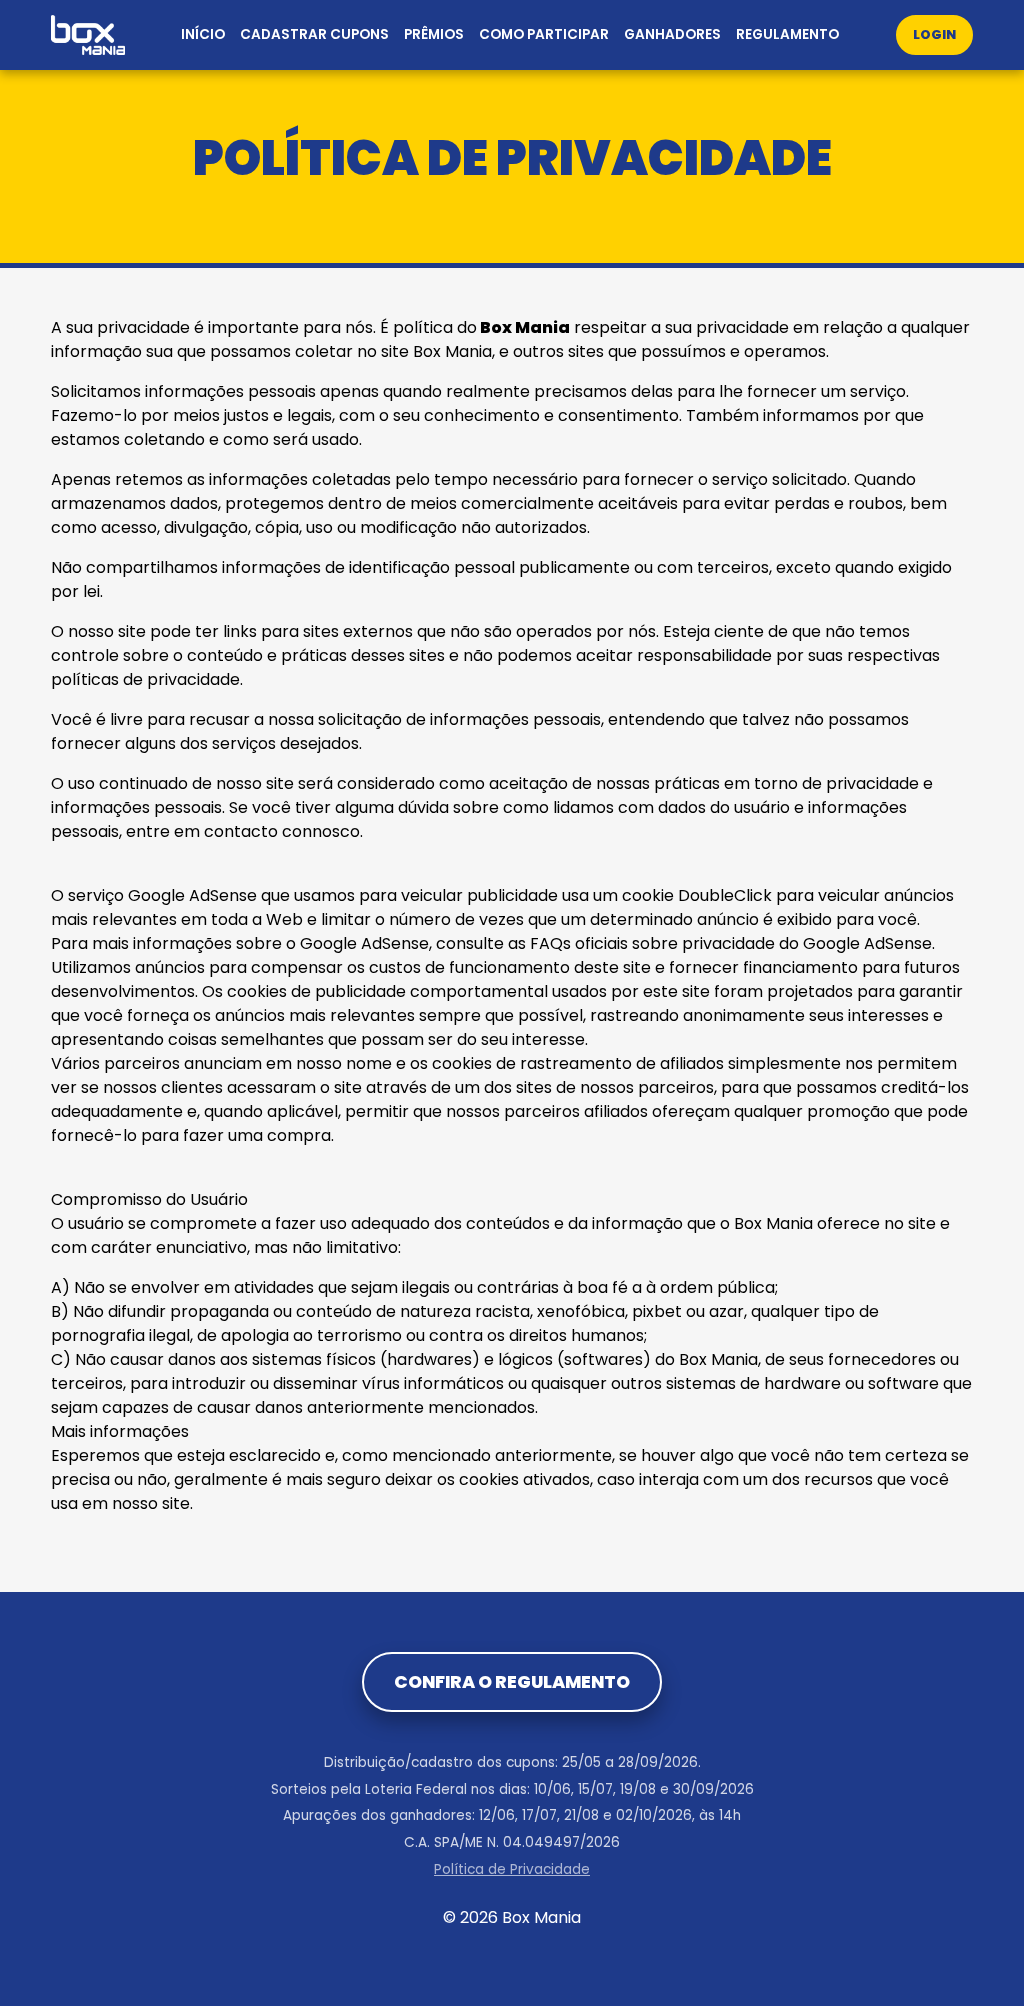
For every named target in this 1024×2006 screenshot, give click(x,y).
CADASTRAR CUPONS (314, 34)
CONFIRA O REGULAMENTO (512, 1682)
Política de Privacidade (512, 1869)
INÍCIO (203, 34)
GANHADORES (672, 34)
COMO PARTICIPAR (544, 34)
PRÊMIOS (434, 34)
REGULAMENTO (787, 34)
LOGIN (934, 34)
